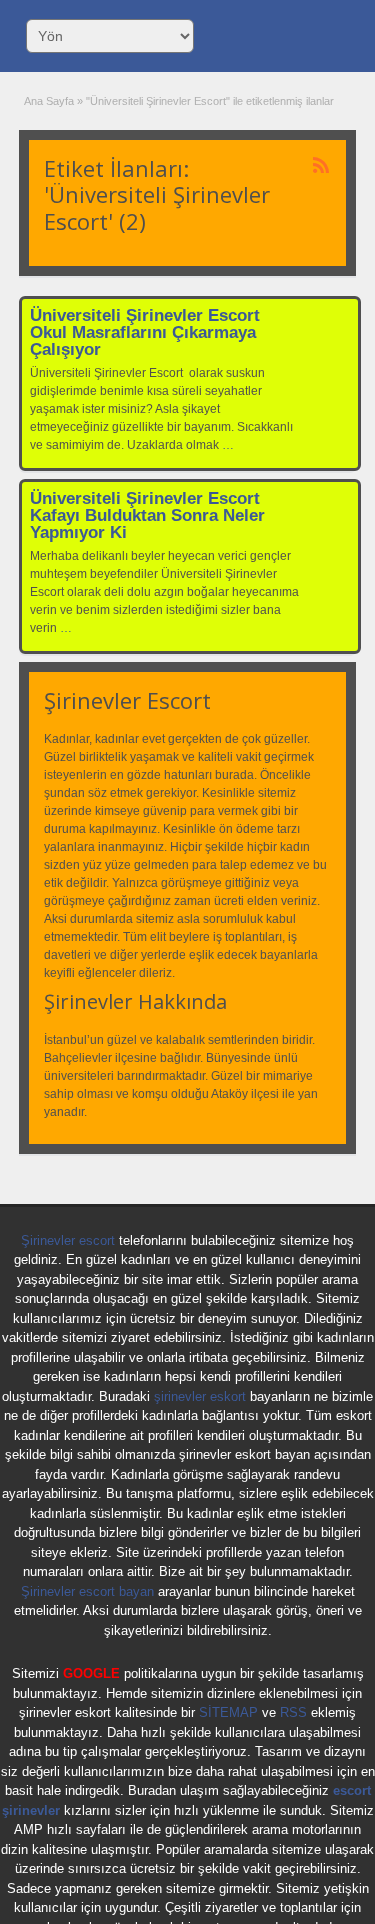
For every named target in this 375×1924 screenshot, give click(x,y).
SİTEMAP (228, 1712)
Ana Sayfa (49, 101)
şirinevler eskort (200, 1396)
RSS (293, 1712)
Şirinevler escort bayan (87, 1591)
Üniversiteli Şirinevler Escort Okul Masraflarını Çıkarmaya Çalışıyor (145, 332)
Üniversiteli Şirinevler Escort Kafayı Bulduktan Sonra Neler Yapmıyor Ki (147, 515)
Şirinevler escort (68, 1240)
